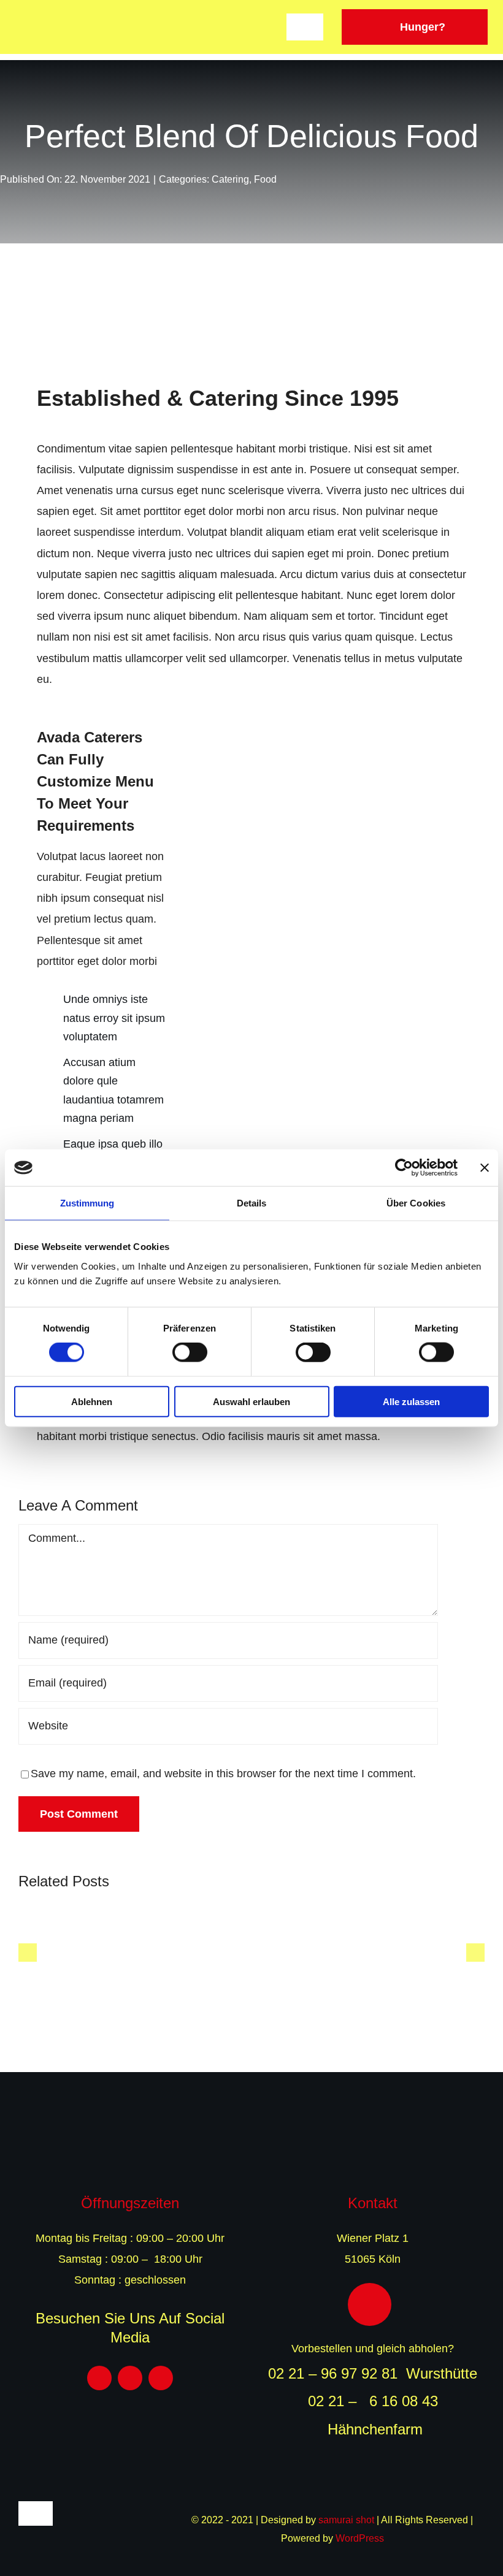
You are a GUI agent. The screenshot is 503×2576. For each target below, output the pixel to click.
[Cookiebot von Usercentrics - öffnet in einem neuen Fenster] (404, 1168)
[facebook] (99, 2378)
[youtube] (161, 2378)
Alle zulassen (411, 1401)
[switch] (190, 1352)
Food (265, 179)
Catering (230, 179)
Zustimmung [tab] (87, 1203)
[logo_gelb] (251, 2139)
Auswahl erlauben (251, 1401)
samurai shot (346, 2520)
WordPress (360, 2538)
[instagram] (130, 2378)
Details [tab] (252, 1203)
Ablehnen (92, 1401)
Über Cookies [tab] (416, 1203)
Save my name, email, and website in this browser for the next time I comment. (223, 1774)
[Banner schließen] (485, 1168)
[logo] (71, 20)
